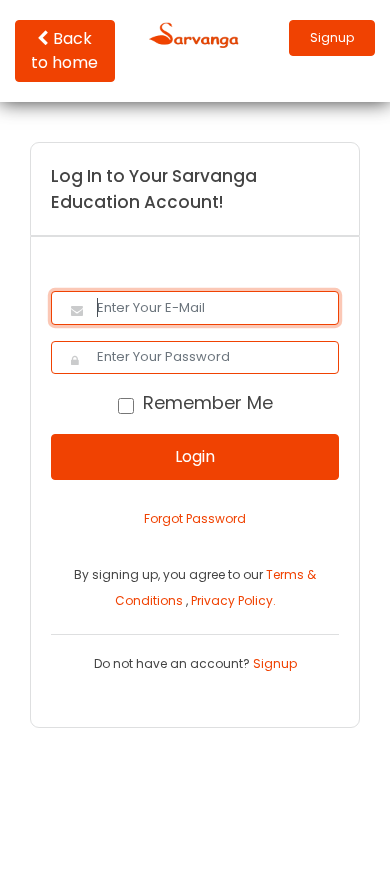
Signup (332, 37)
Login (195, 456)
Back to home (64, 50)
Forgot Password (195, 518)
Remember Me (208, 402)
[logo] (195, 34)
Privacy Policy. (233, 600)
